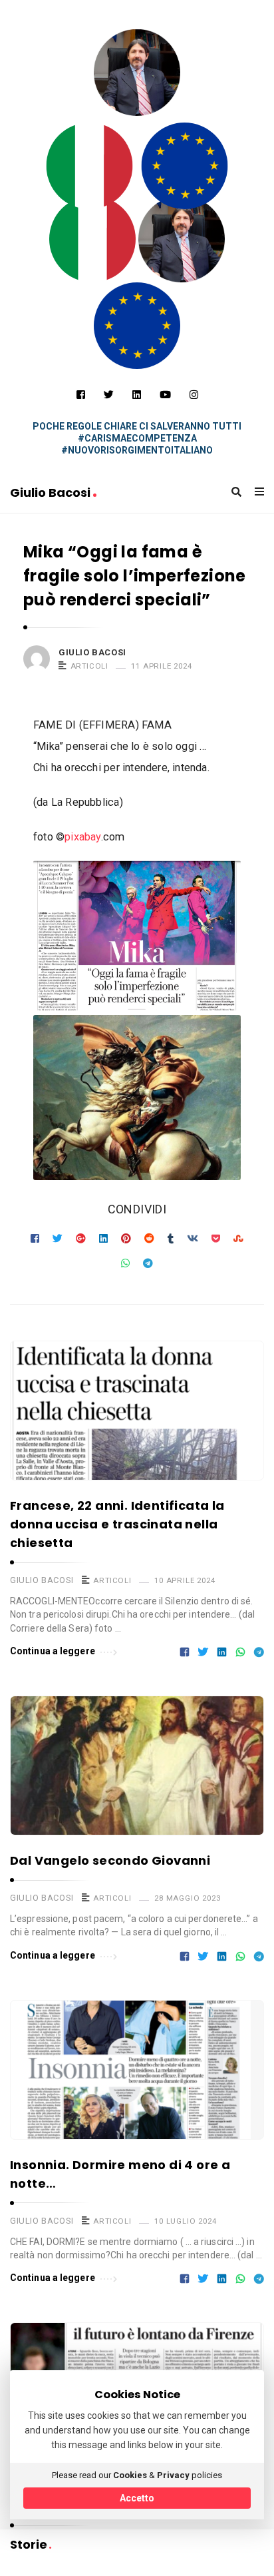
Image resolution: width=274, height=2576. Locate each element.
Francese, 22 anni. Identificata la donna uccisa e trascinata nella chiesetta (117, 1524)
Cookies (130, 2475)
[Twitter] (109, 395)
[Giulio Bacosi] (90, 166)
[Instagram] (194, 395)
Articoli (89, 666)
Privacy (173, 2475)
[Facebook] (81, 395)
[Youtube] (165, 395)
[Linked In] (137, 395)
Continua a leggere (53, 1651)
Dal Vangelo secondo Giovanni (110, 1860)
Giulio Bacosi (52, 492)
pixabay (82, 837)
